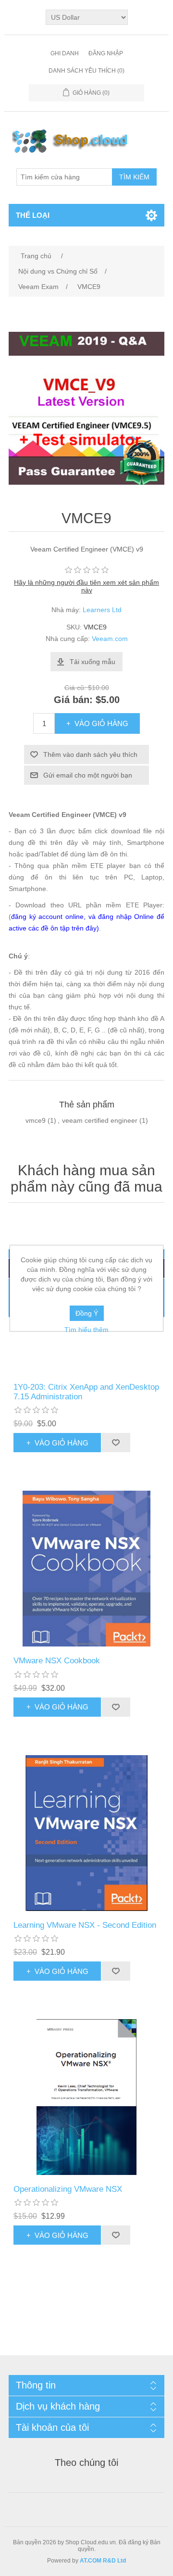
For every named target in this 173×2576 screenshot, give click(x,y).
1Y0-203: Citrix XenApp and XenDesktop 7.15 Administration (86, 1392)
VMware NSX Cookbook (57, 1661)
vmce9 (36, 1120)
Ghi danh (65, 53)
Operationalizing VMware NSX (68, 2189)
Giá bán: (73, 700)
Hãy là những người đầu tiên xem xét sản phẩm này (86, 586)
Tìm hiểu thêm (86, 1330)
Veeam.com (110, 639)
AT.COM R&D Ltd (103, 2561)
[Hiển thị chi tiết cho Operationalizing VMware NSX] (86, 2097)
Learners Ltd (102, 610)
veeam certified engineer (100, 1120)
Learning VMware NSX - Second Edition (85, 1925)
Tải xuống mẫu (93, 662)
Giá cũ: (75, 688)
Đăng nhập (106, 53)
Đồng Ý (87, 1313)
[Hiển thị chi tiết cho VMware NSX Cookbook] (86, 1569)
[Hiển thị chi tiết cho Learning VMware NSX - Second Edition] (86, 1833)
